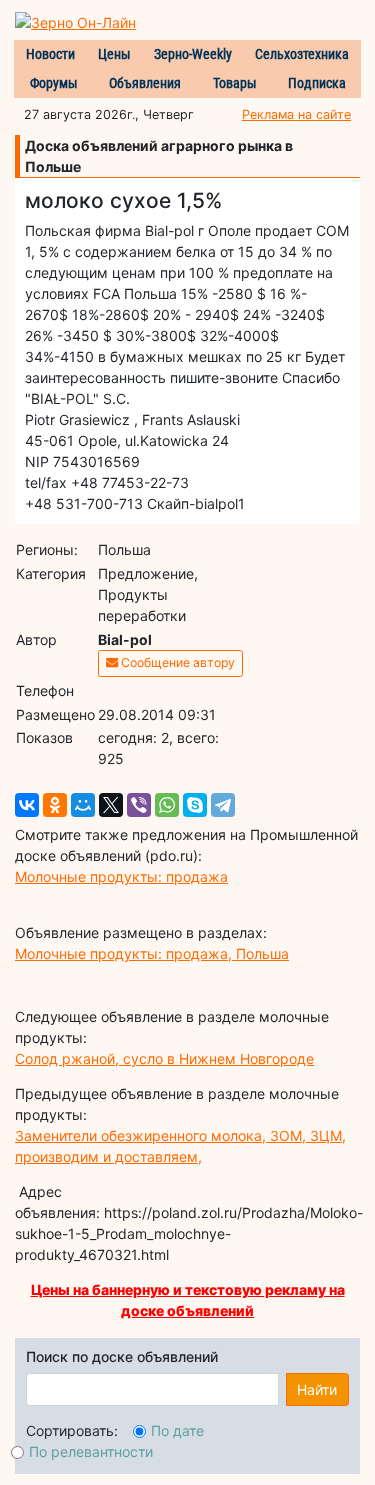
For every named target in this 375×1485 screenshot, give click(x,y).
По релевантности (91, 1451)
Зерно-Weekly (193, 54)
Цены (114, 54)
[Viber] (139, 805)
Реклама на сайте (296, 114)
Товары (235, 83)
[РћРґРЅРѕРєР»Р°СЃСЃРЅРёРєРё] (55, 805)
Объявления (145, 83)
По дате (177, 1430)
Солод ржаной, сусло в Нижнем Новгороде (164, 1058)
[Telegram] (223, 805)
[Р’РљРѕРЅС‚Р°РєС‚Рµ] (27, 805)
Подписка (317, 83)
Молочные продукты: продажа (121, 876)
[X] (111, 805)
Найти (317, 1389)
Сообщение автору (176, 662)
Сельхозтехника (302, 54)
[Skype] (195, 805)
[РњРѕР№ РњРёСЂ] (83, 805)
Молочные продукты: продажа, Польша (152, 953)
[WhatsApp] (167, 805)
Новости (50, 54)
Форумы (54, 83)
